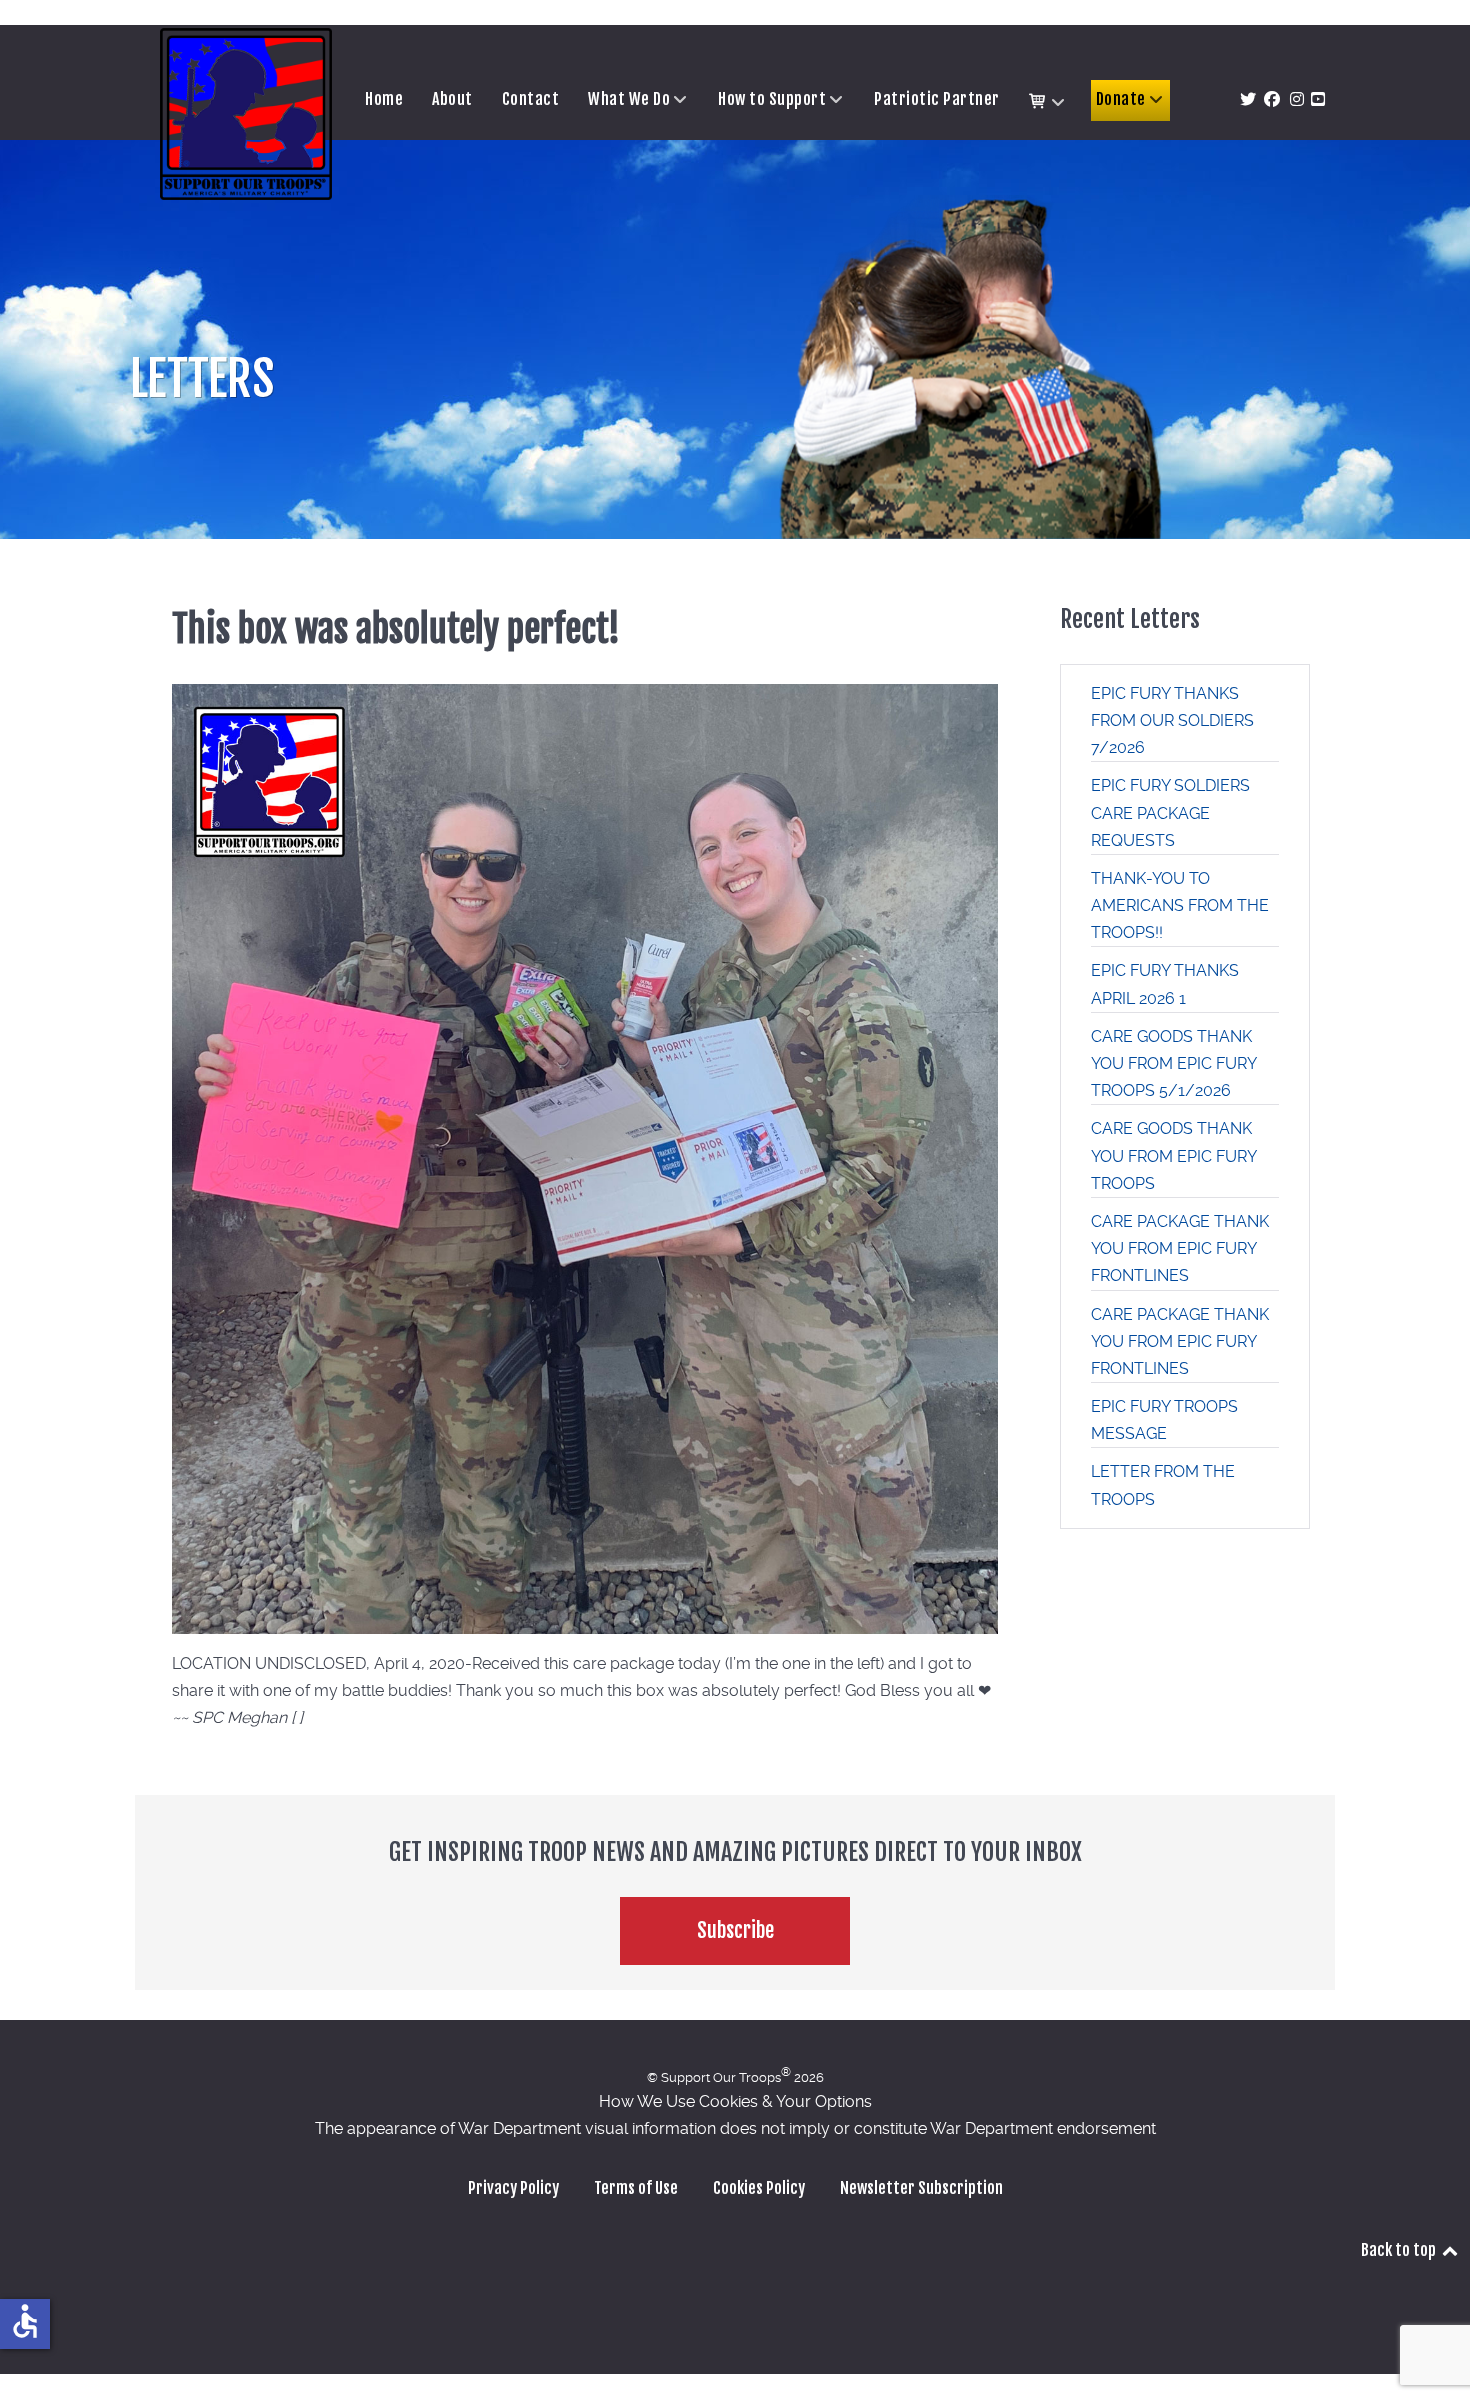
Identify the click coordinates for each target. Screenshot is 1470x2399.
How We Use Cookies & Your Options (735, 2101)
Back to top (1400, 2250)
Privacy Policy (513, 2188)
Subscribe (735, 1930)
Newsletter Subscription (921, 2188)
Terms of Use (636, 2188)
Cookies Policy (759, 2188)
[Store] (1048, 102)
